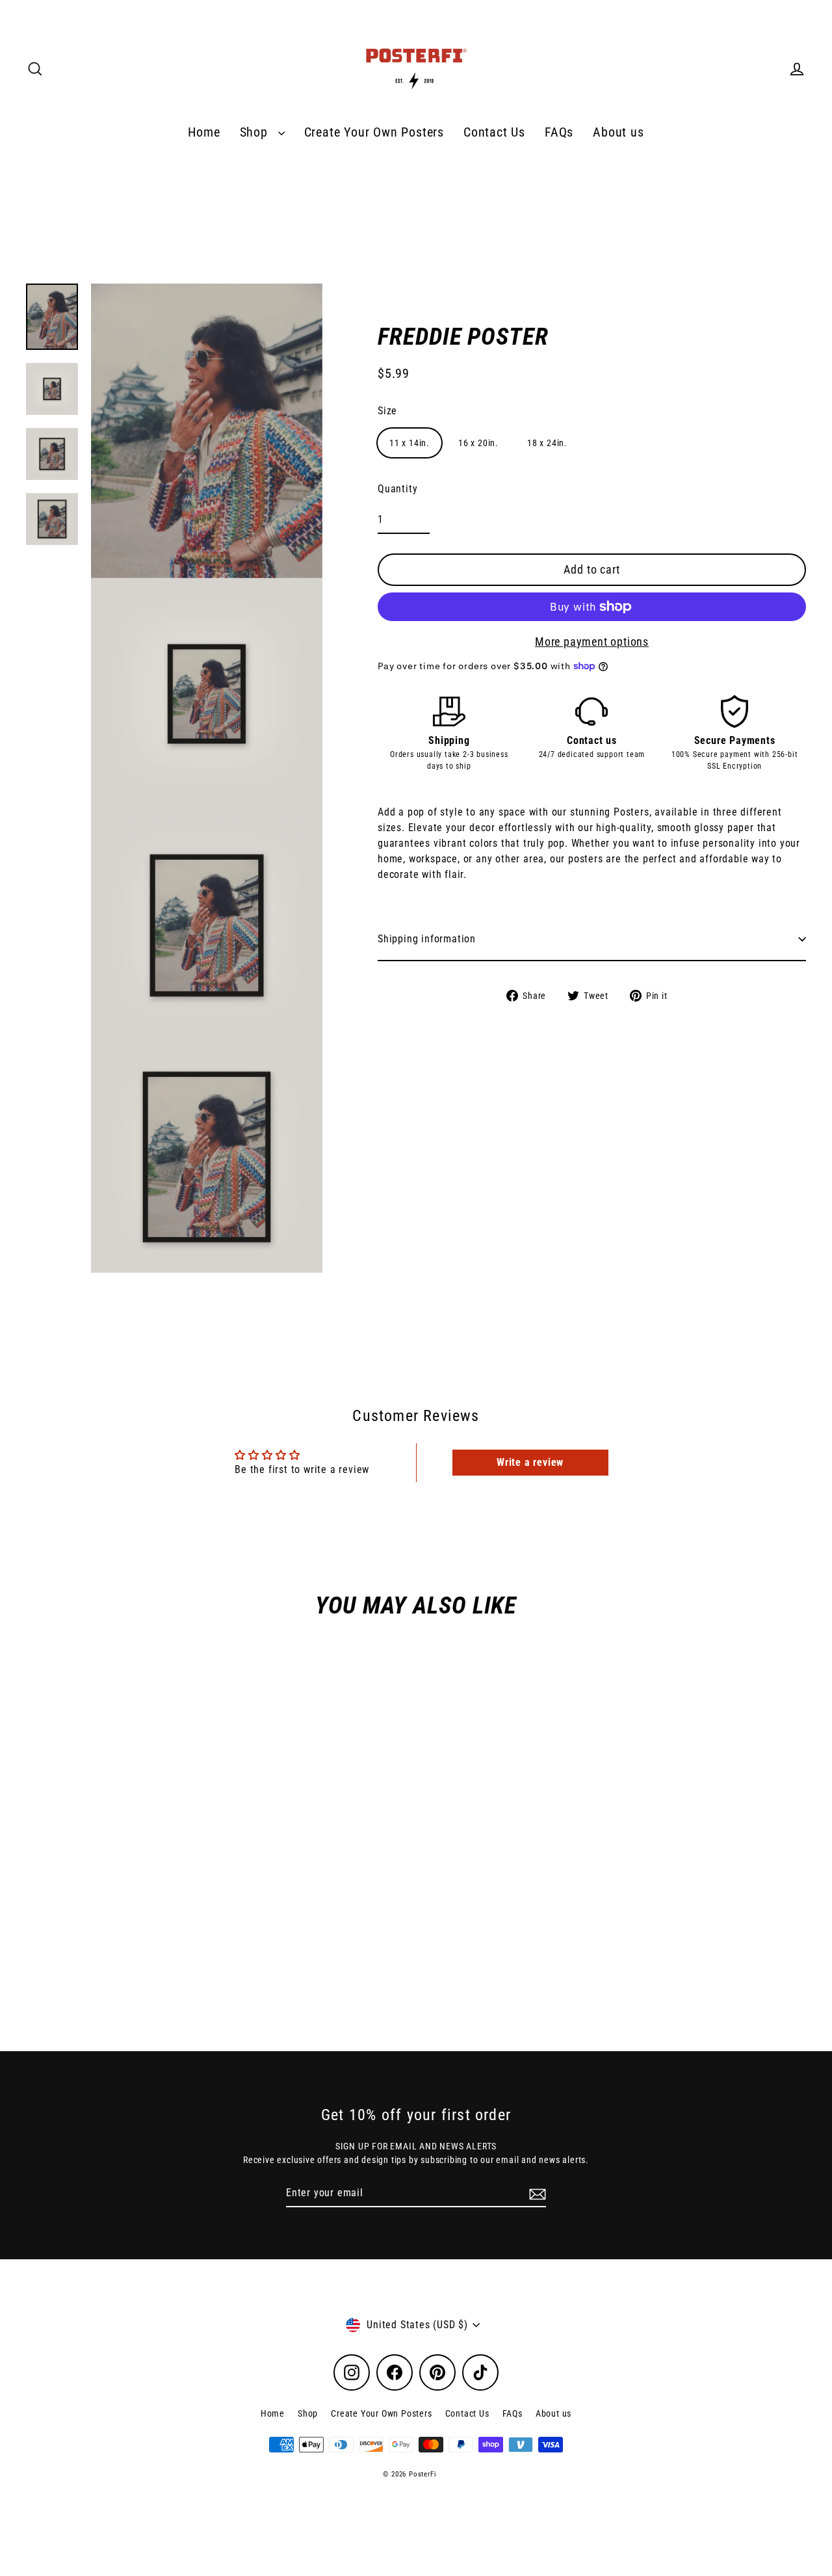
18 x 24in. (547, 443)
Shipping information (427, 939)
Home (204, 132)
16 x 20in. (478, 443)
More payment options (592, 642)
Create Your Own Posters (374, 132)
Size (387, 411)
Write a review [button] (530, 1462)
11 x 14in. (409, 443)
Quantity (397, 489)
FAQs (559, 132)
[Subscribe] (536, 2194)
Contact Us (494, 132)
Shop (256, 132)
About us (618, 132)
